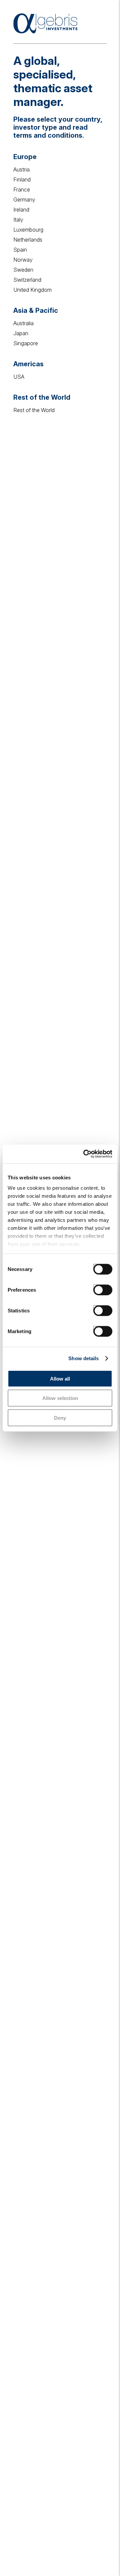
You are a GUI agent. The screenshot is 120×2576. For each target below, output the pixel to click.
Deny (60, 1418)
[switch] (96, 1287)
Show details (83, 1358)
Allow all (60, 1378)
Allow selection (60, 1398)
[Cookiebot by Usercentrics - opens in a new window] (85, 1154)
